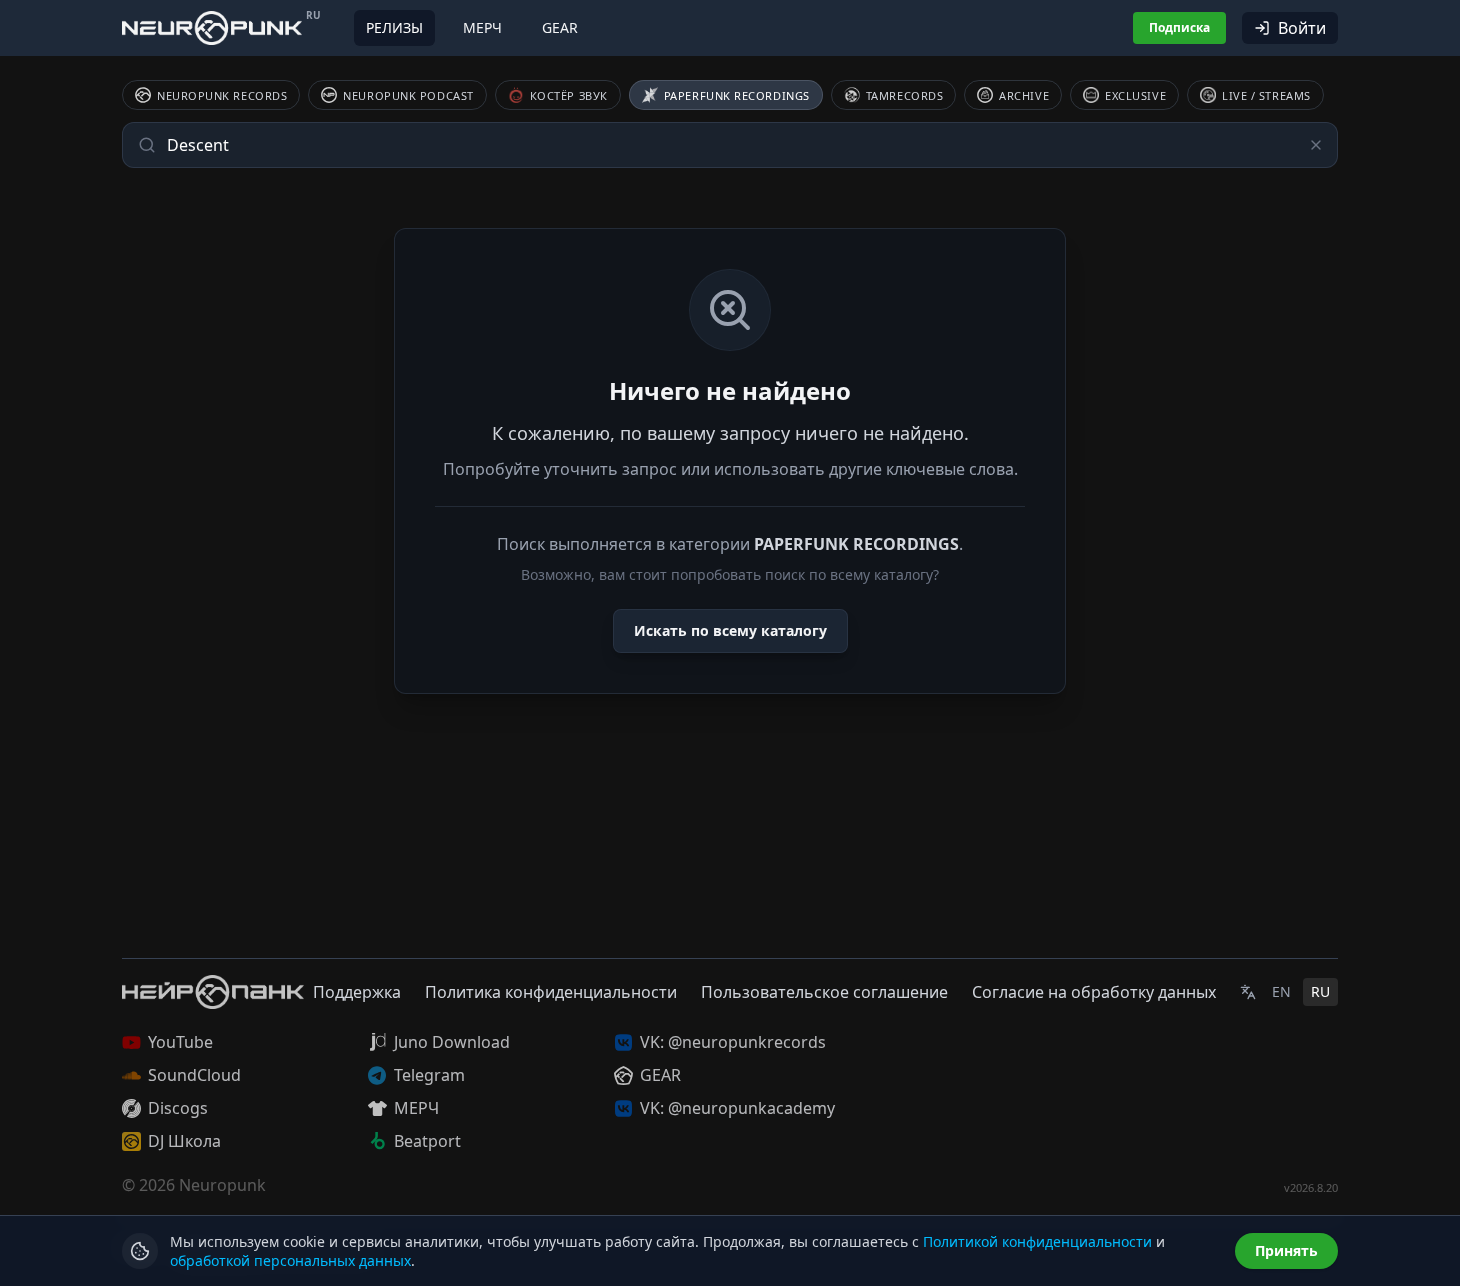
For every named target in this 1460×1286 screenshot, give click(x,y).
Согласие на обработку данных (1094, 992)
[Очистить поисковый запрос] (1316, 145)
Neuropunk (222, 1185)
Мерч (482, 27)
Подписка (1179, 27)
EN (1281, 991)
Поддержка (357, 992)
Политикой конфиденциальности (1037, 1241)
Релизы (394, 27)
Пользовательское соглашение (824, 992)
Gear (560, 27)
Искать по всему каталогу (730, 630)
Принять (1286, 1250)
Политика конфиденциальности (551, 992)
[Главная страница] (212, 27)
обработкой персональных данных (290, 1260)
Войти (1302, 28)
